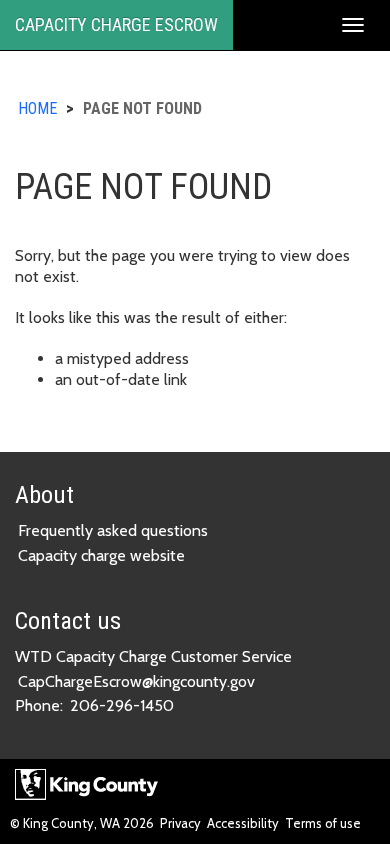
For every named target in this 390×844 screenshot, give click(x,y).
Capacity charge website (101, 555)
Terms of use (323, 823)
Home (37, 108)
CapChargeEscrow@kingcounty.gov (136, 681)
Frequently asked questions (113, 530)
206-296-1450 (122, 705)
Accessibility (243, 823)
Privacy (180, 823)
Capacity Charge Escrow (116, 24)
